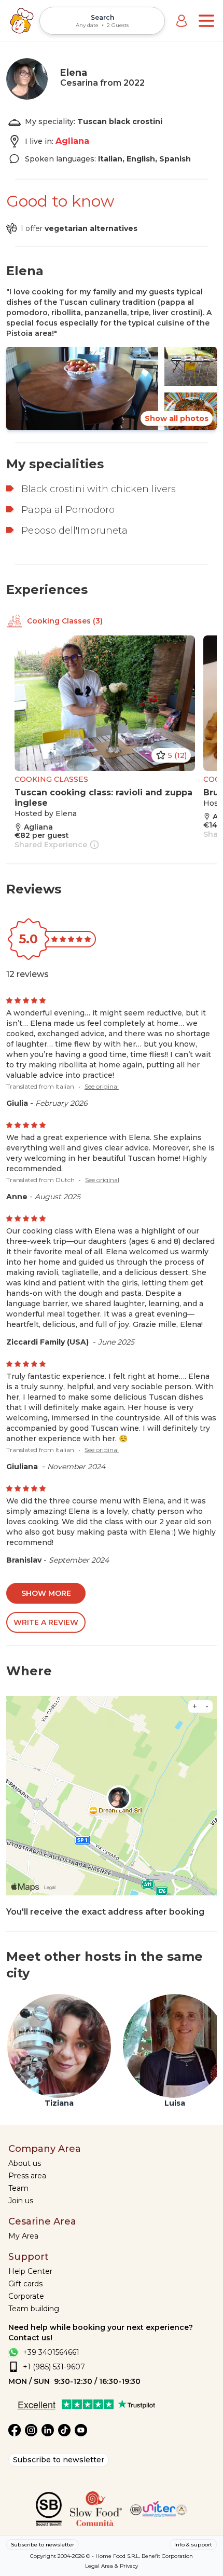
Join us (21, 2201)
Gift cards (25, 2284)
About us (25, 2163)
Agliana (72, 141)
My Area (23, 2236)
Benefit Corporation (167, 2556)
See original (102, 1086)
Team (18, 2188)
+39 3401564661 (51, 2352)
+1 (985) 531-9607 (54, 2367)
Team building (34, 2309)
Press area (27, 2176)
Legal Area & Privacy (112, 2566)
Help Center (30, 2271)
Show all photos (177, 418)
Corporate (26, 2296)
